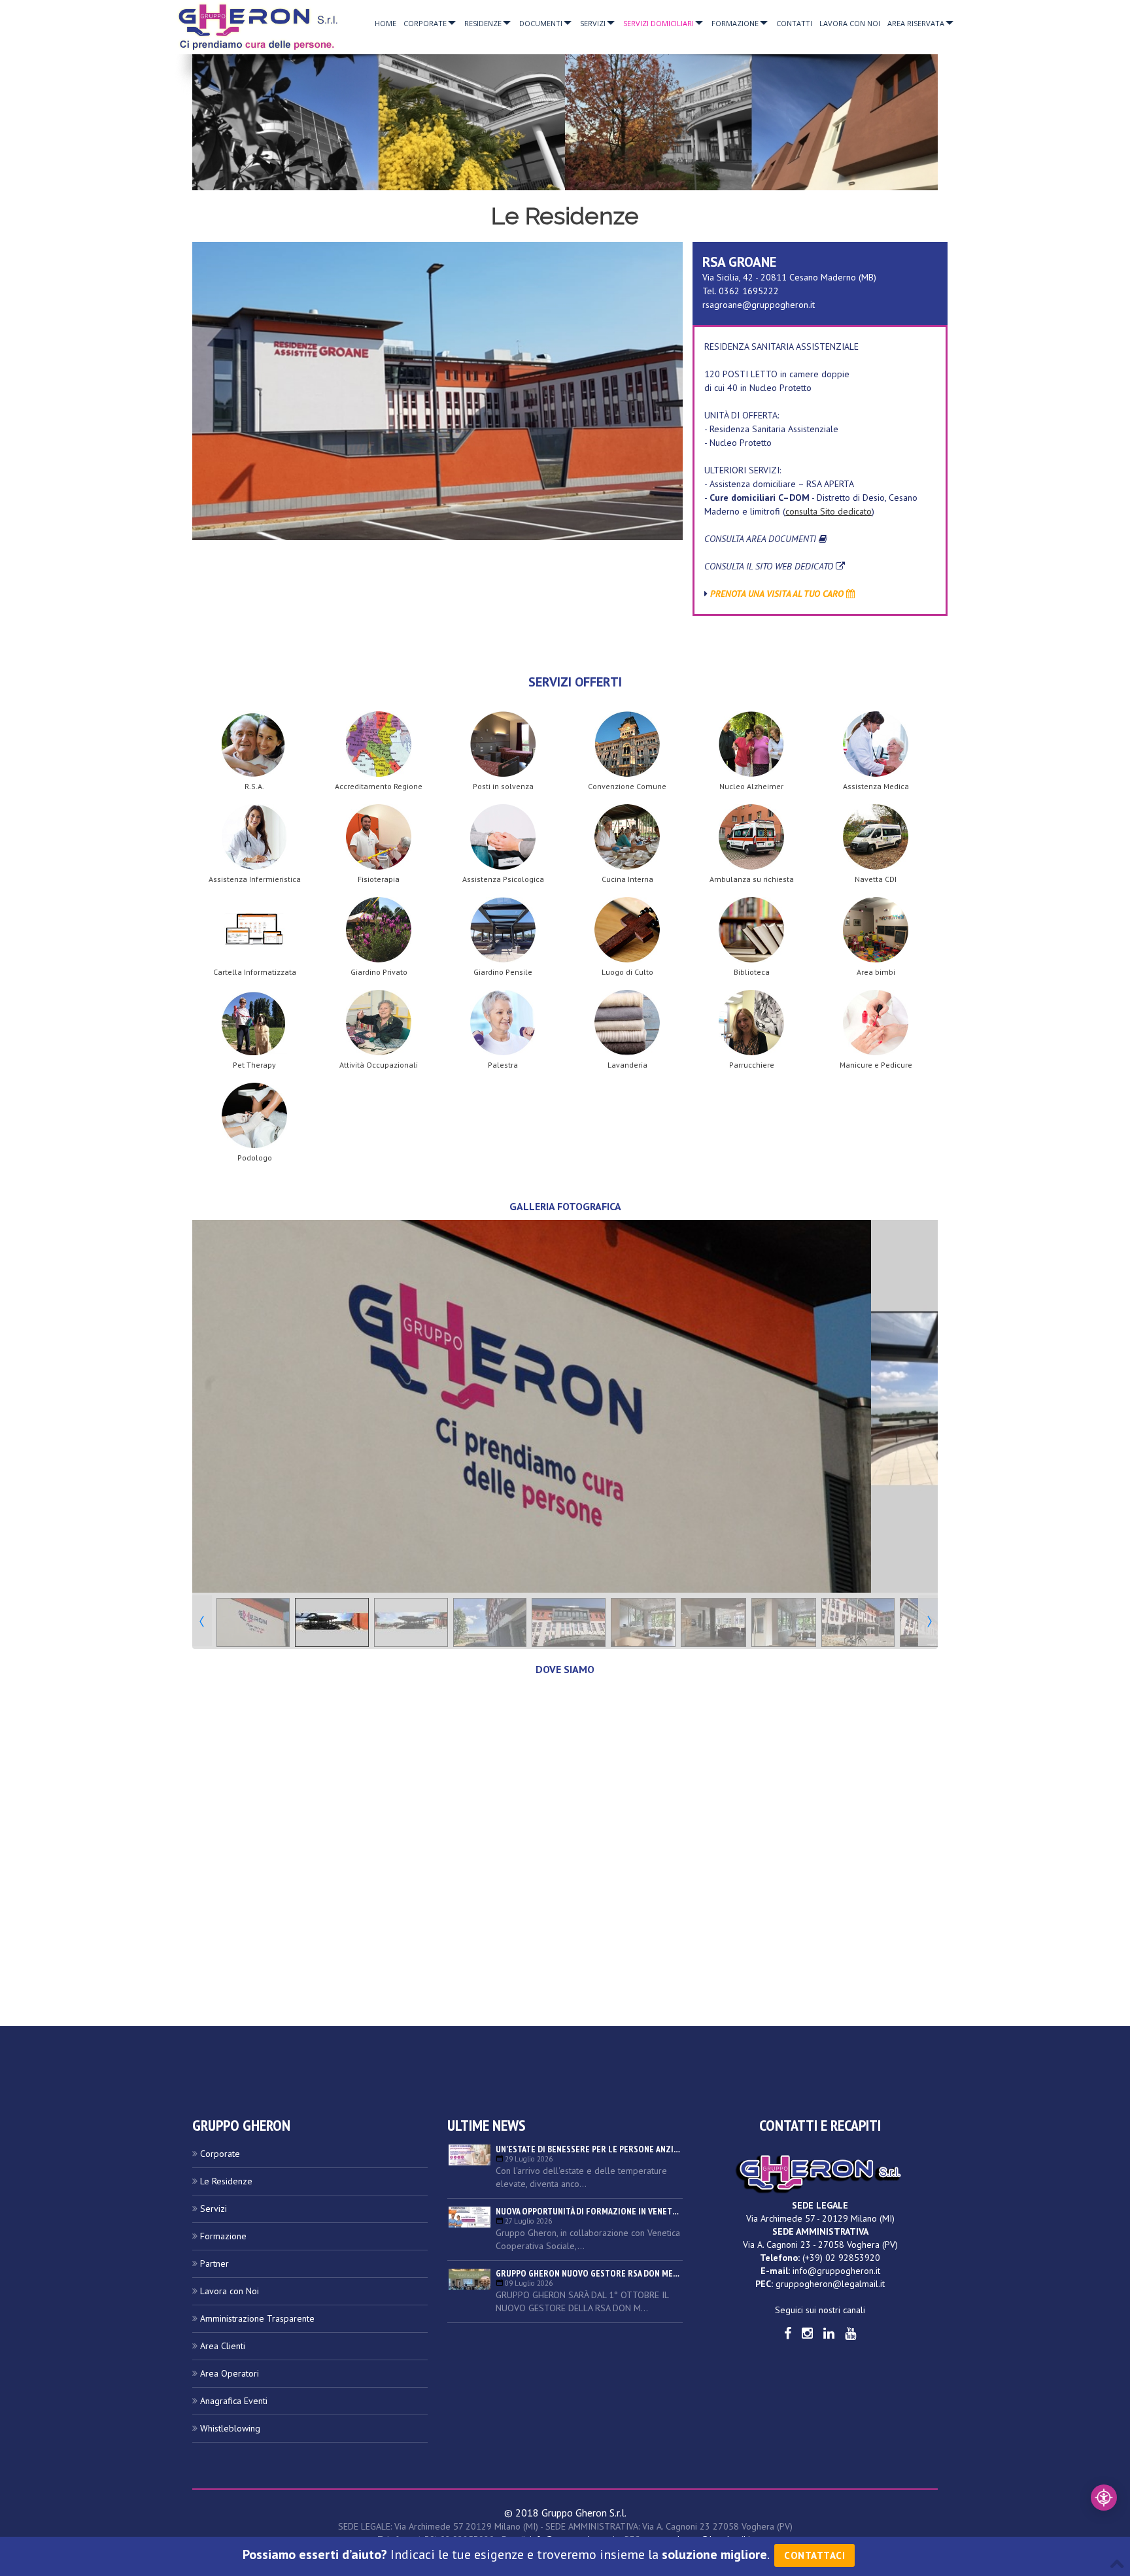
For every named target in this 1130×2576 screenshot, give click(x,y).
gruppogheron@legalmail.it (830, 2284)
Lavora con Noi (230, 2291)
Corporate (220, 2154)
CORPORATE (425, 23)
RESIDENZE (483, 23)
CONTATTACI (814, 2555)
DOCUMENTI (541, 23)
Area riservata (916, 23)
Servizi (214, 2209)
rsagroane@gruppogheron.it (759, 305)
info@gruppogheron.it (836, 2271)
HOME (385, 23)
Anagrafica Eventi (234, 2401)
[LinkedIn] (829, 2333)
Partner (214, 2263)
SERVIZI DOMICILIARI (659, 23)
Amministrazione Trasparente (257, 2318)
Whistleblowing (230, 2428)
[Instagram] (807, 2333)
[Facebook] (788, 2333)
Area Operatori (230, 2373)
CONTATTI (794, 23)
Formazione (223, 2236)
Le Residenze (226, 2181)
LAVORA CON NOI (850, 23)
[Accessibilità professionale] (1104, 2498)
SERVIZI (593, 23)
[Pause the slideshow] (898, 1406)
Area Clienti (223, 2346)
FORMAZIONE (735, 23)
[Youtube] (850, 2333)
